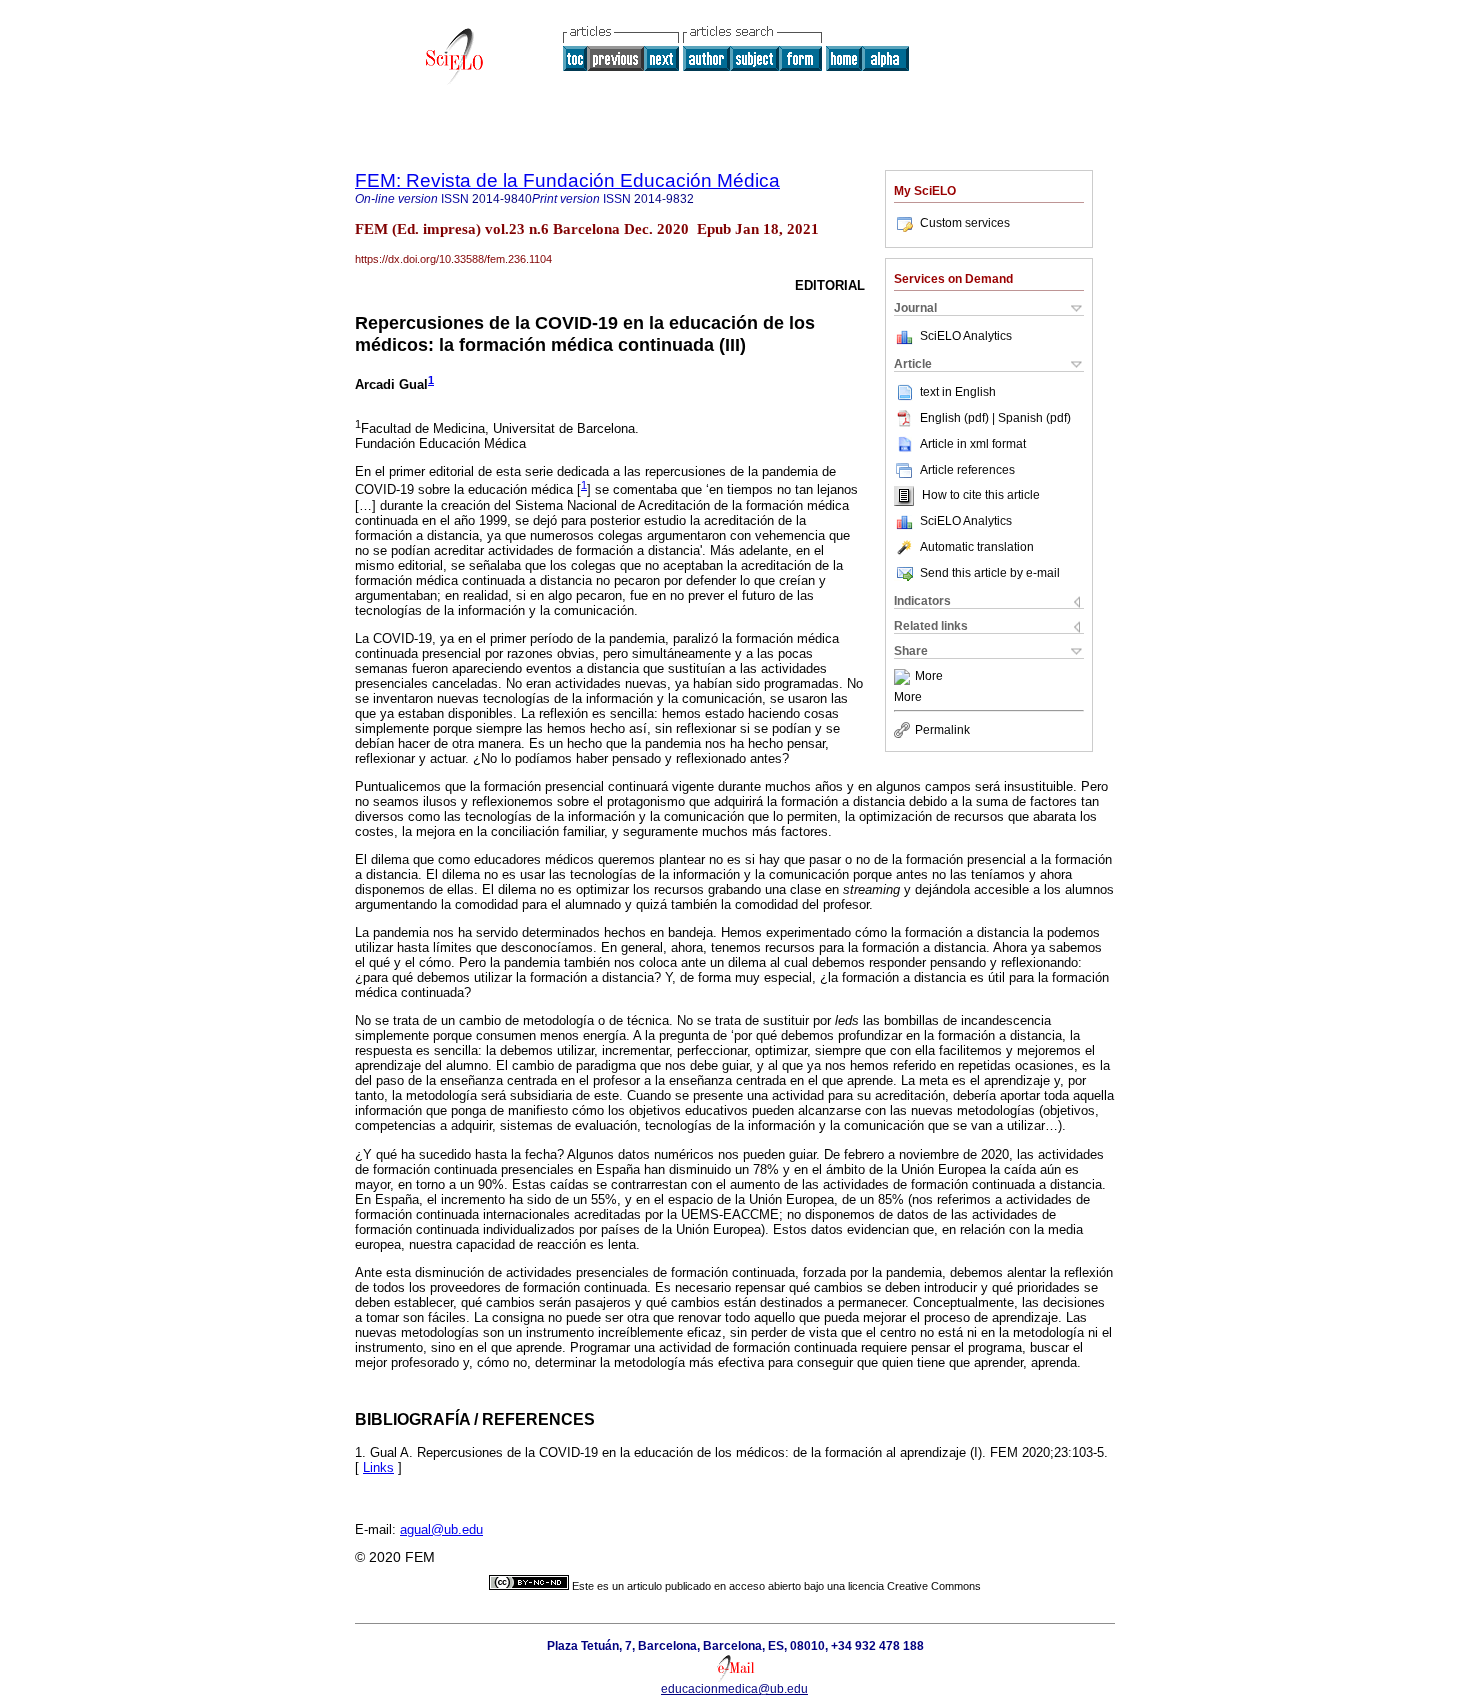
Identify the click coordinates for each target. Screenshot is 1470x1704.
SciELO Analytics (966, 336)
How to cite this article (981, 496)
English (975, 392)
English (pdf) (956, 418)
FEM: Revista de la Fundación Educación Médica (567, 180)
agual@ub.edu (441, 1529)
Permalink (942, 730)
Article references (967, 470)
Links (378, 1467)
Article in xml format (973, 444)
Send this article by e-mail (990, 573)
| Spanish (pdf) (1031, 418)
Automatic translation (977, 547)
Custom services (965, 223)
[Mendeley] (904, 677)
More (929, 677)
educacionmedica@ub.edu (734, 1689)
